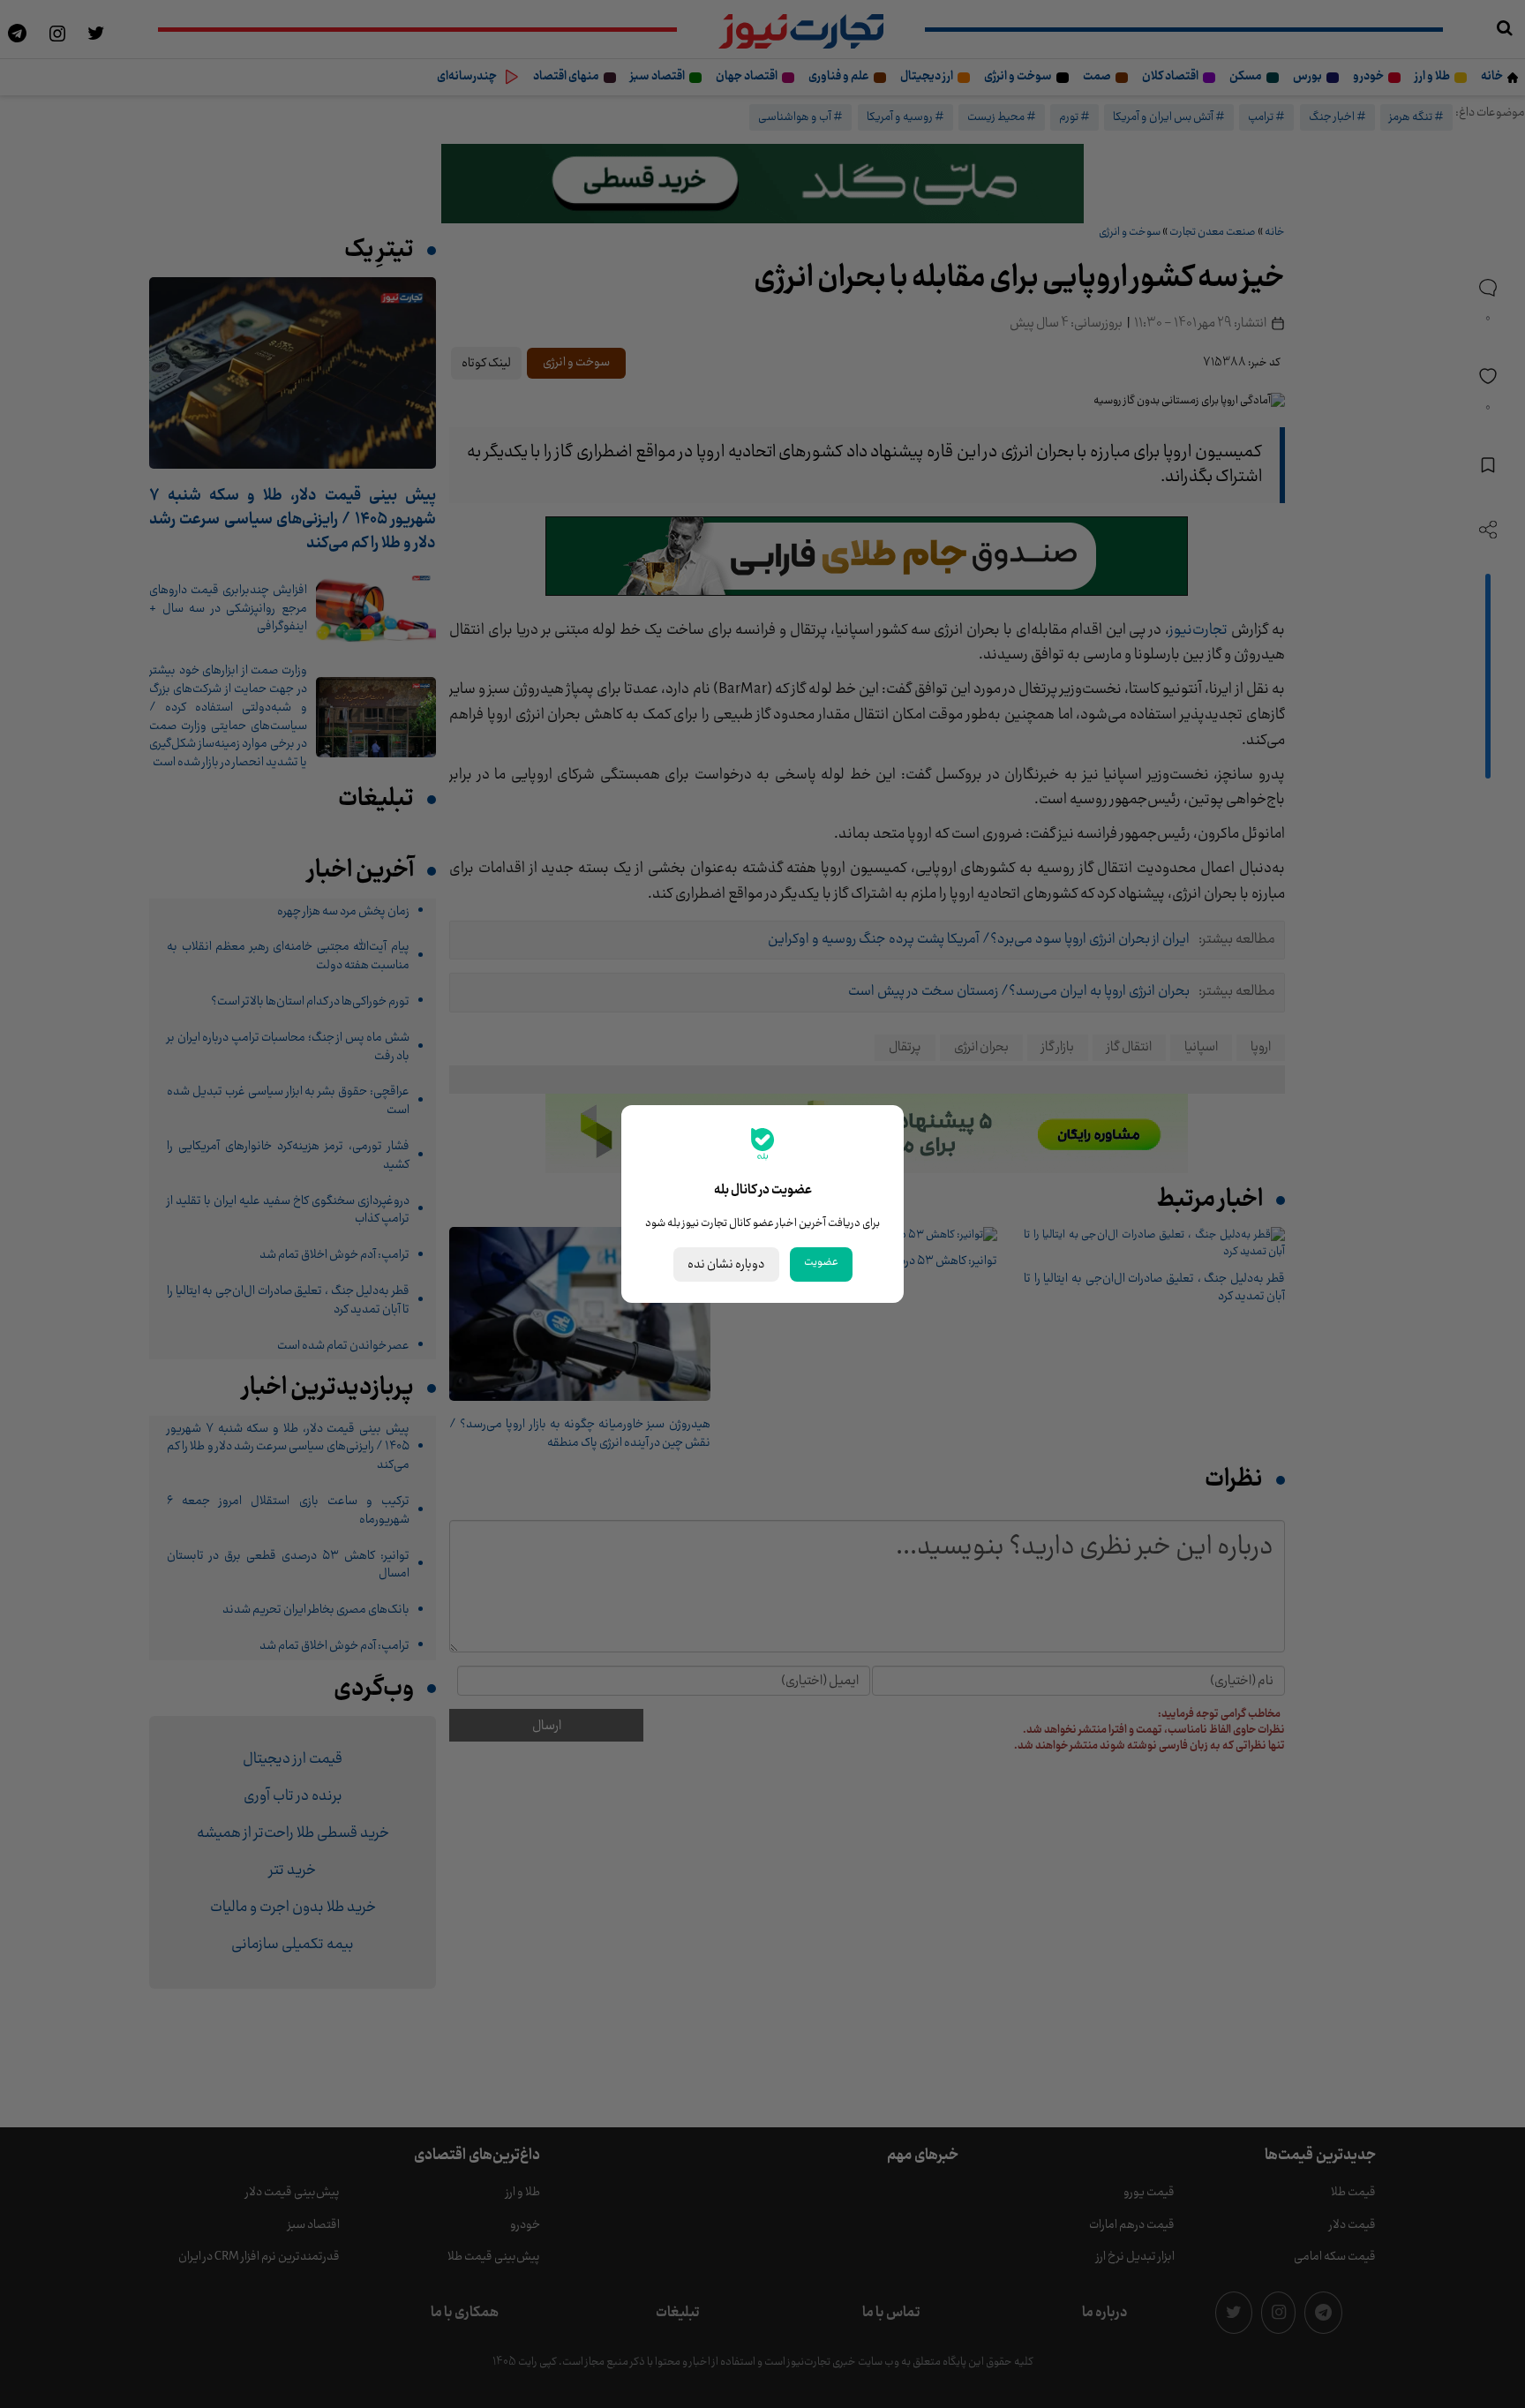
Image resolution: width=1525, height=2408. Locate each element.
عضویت (821, 1262)
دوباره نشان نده (726, 1264)
